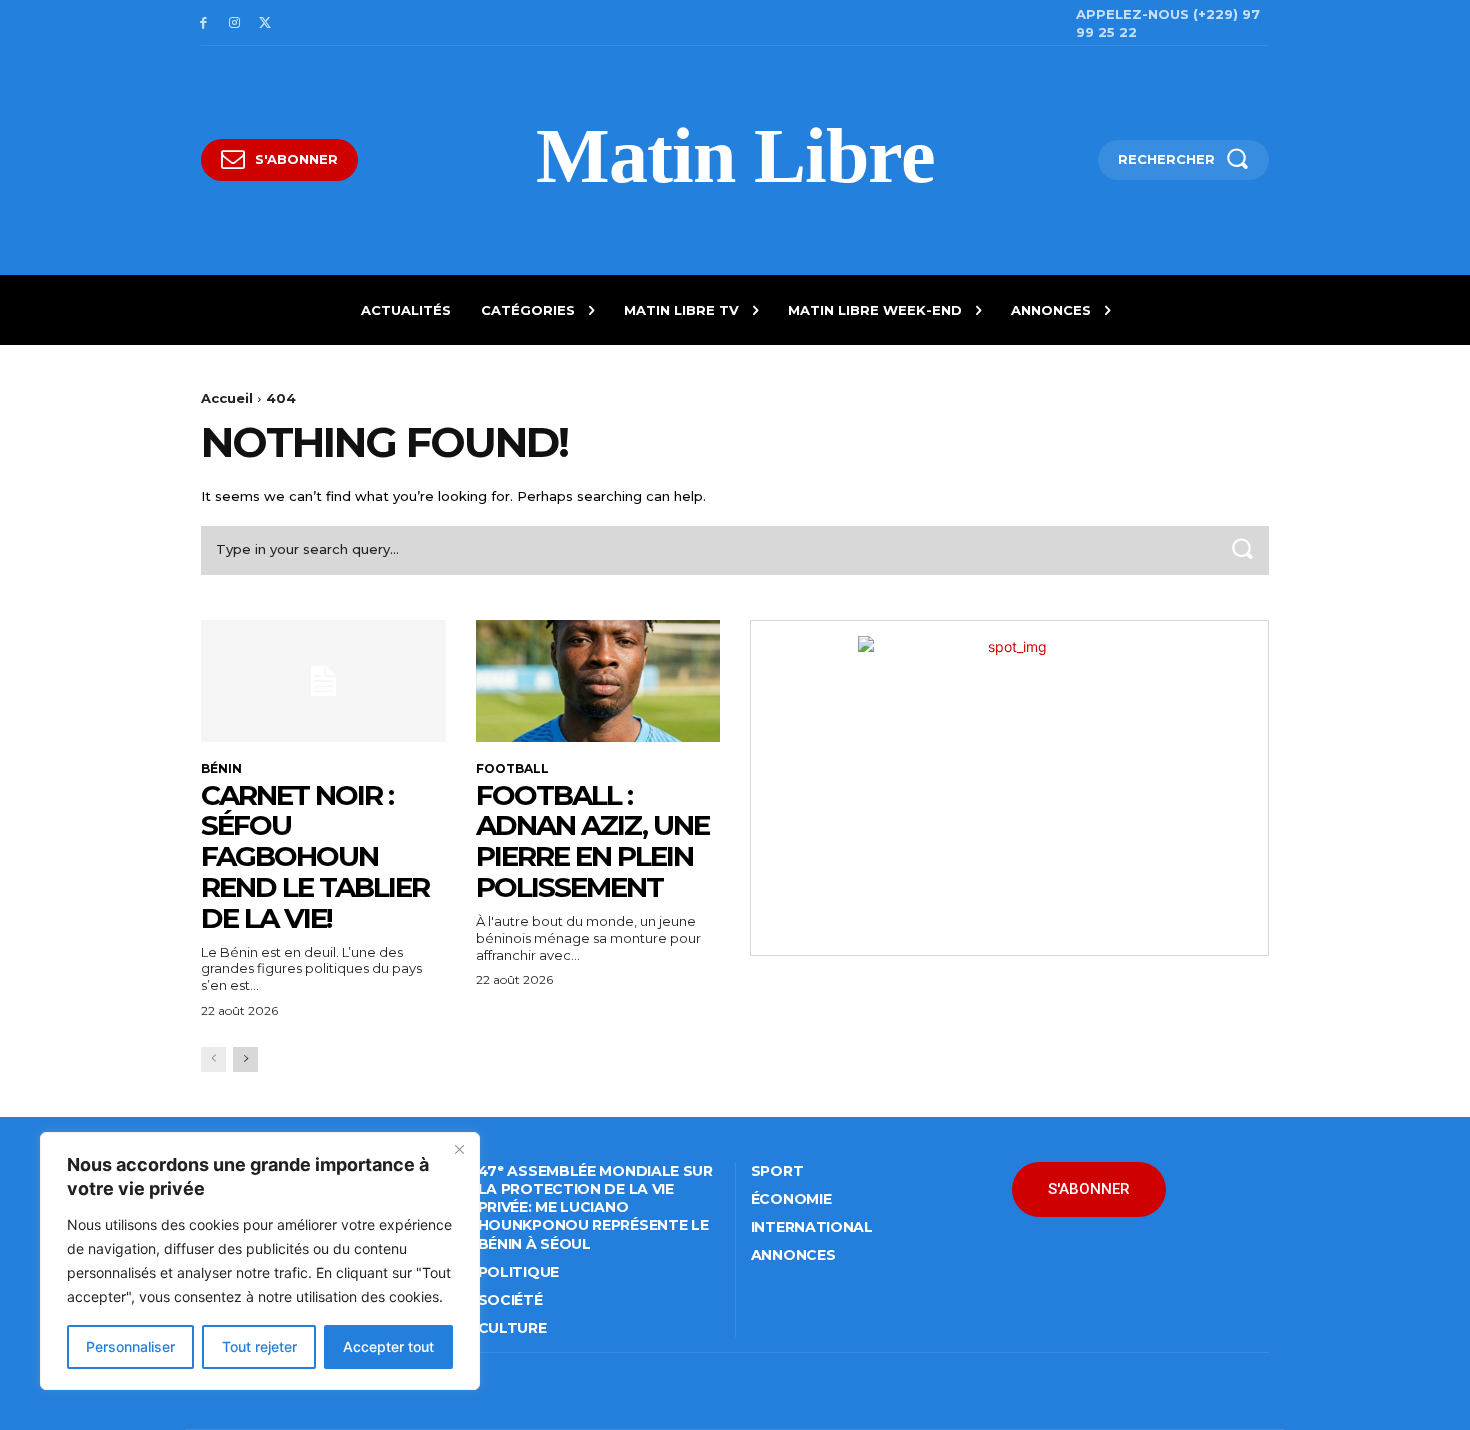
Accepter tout (388, 1346)
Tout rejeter (259, 1346)
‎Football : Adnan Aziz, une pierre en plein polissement (592, 841)
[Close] (459, 1149)
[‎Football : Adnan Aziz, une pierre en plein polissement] (598, 681)
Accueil (227, 398)
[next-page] (245, 1059)
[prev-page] (213, 1059)
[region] (260, 1261)
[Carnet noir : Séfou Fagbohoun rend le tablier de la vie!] (323, 681)
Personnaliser (130, 1346)
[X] (265, 23)
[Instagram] (234, 23)
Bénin (221, 769)
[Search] (1242, 550)
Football (512, 769)
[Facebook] (203, 23)
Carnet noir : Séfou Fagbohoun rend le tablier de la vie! (315, 856)
